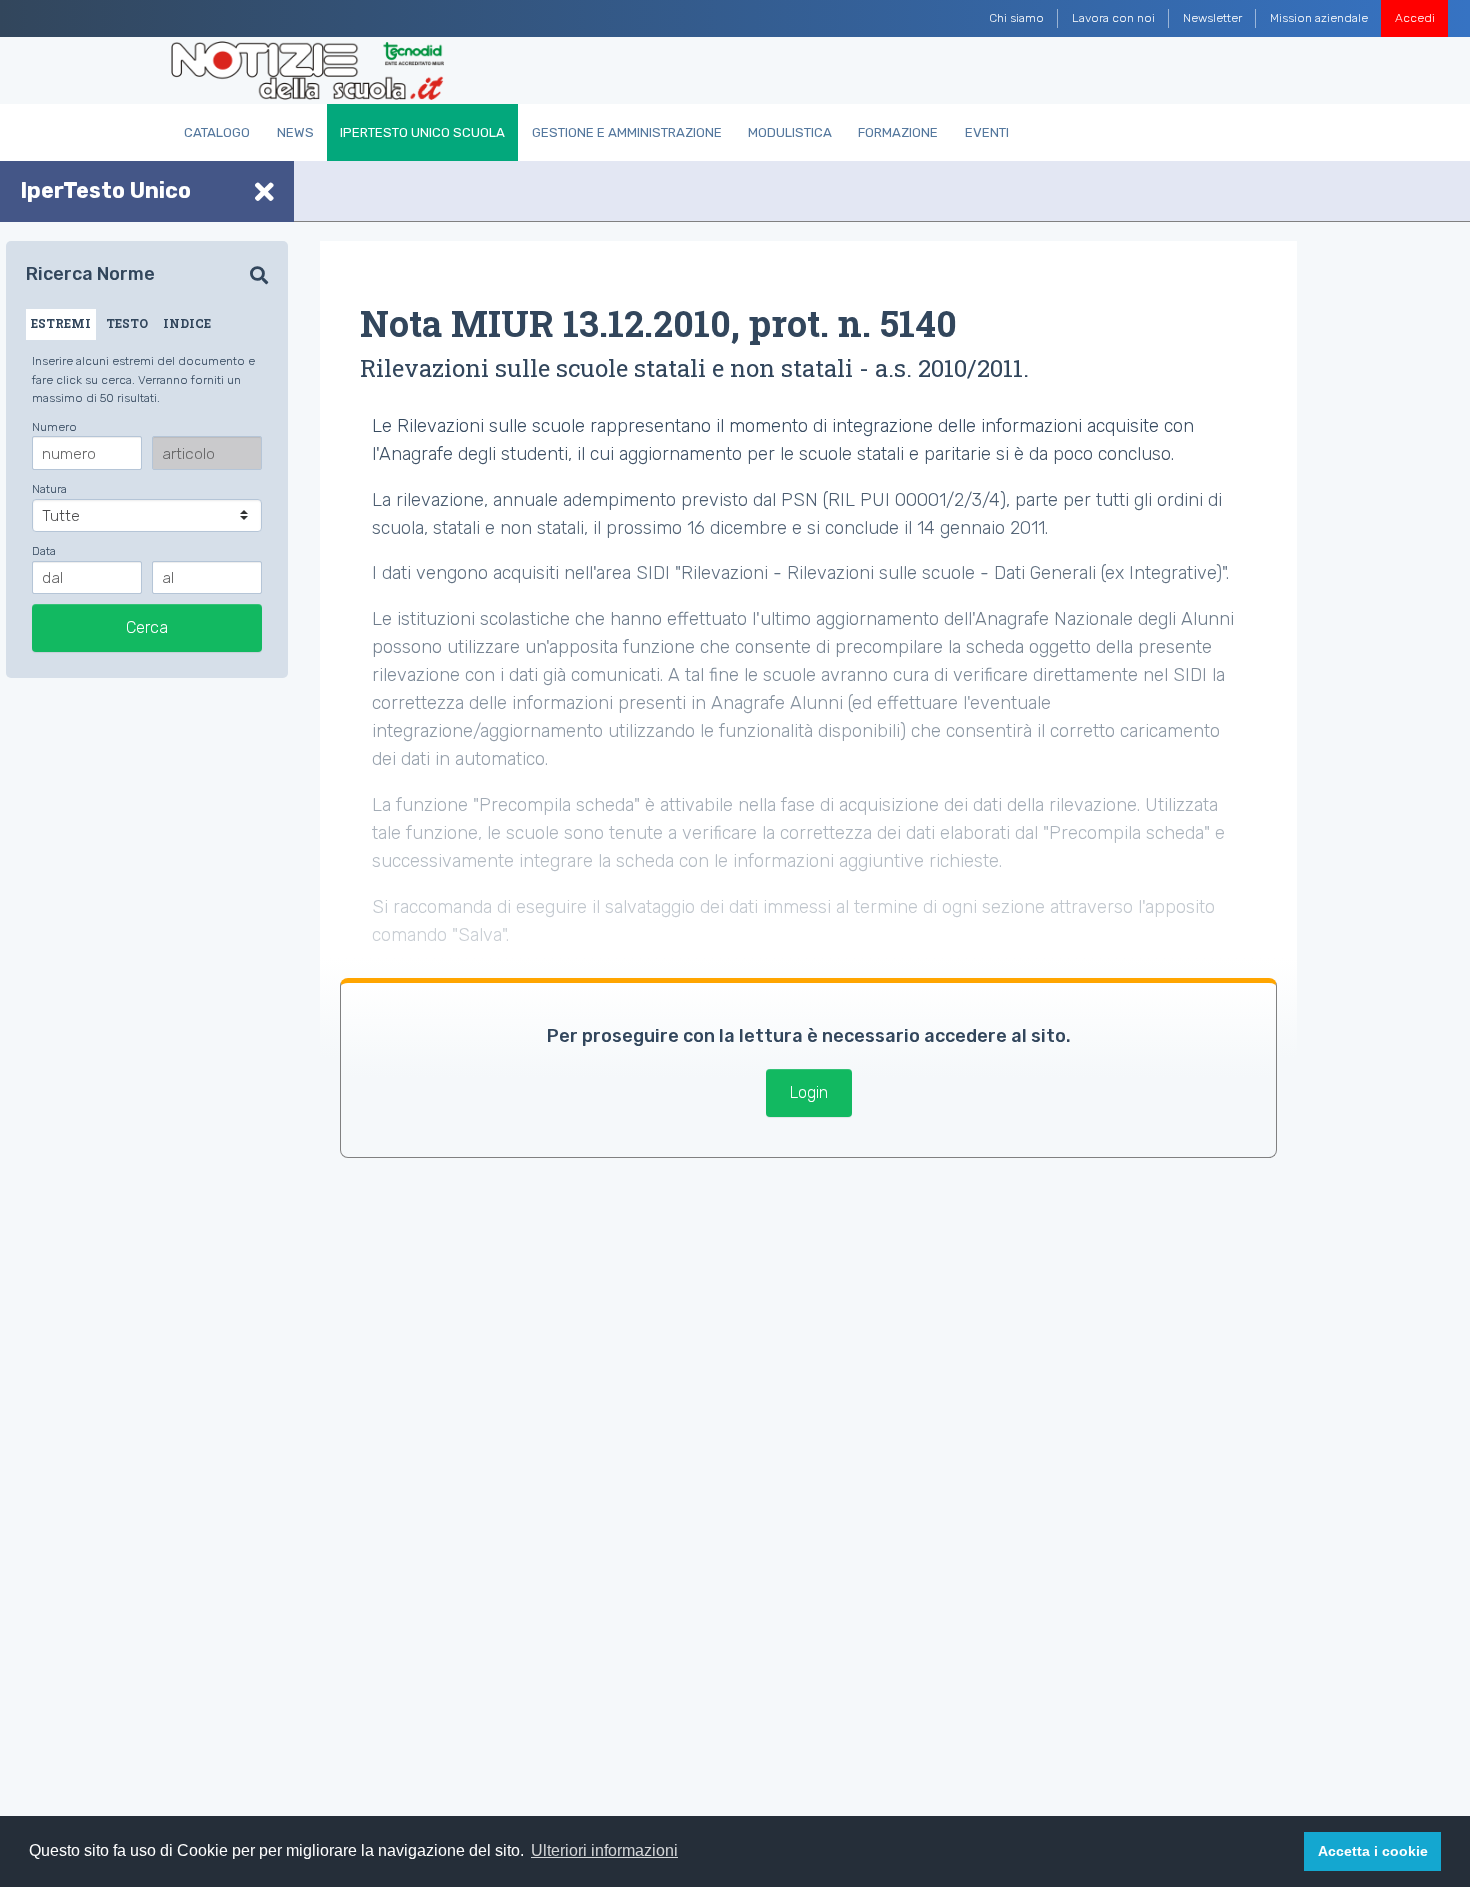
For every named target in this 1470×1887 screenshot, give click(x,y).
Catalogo (217, 132)
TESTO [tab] (127, 323)
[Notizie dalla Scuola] (307, 71)
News (295, 132)
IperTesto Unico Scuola (422, 132)
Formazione (898, 132)
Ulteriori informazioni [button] (604, 1850)
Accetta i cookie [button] (1373, 1851)
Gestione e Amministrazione (627, 132)
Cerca (147, 627)
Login (809, 1092)
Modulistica (790, 132)
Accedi (1415, 18)
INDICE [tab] (187, 323)
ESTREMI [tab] (61, 323)
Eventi (987, 132)
